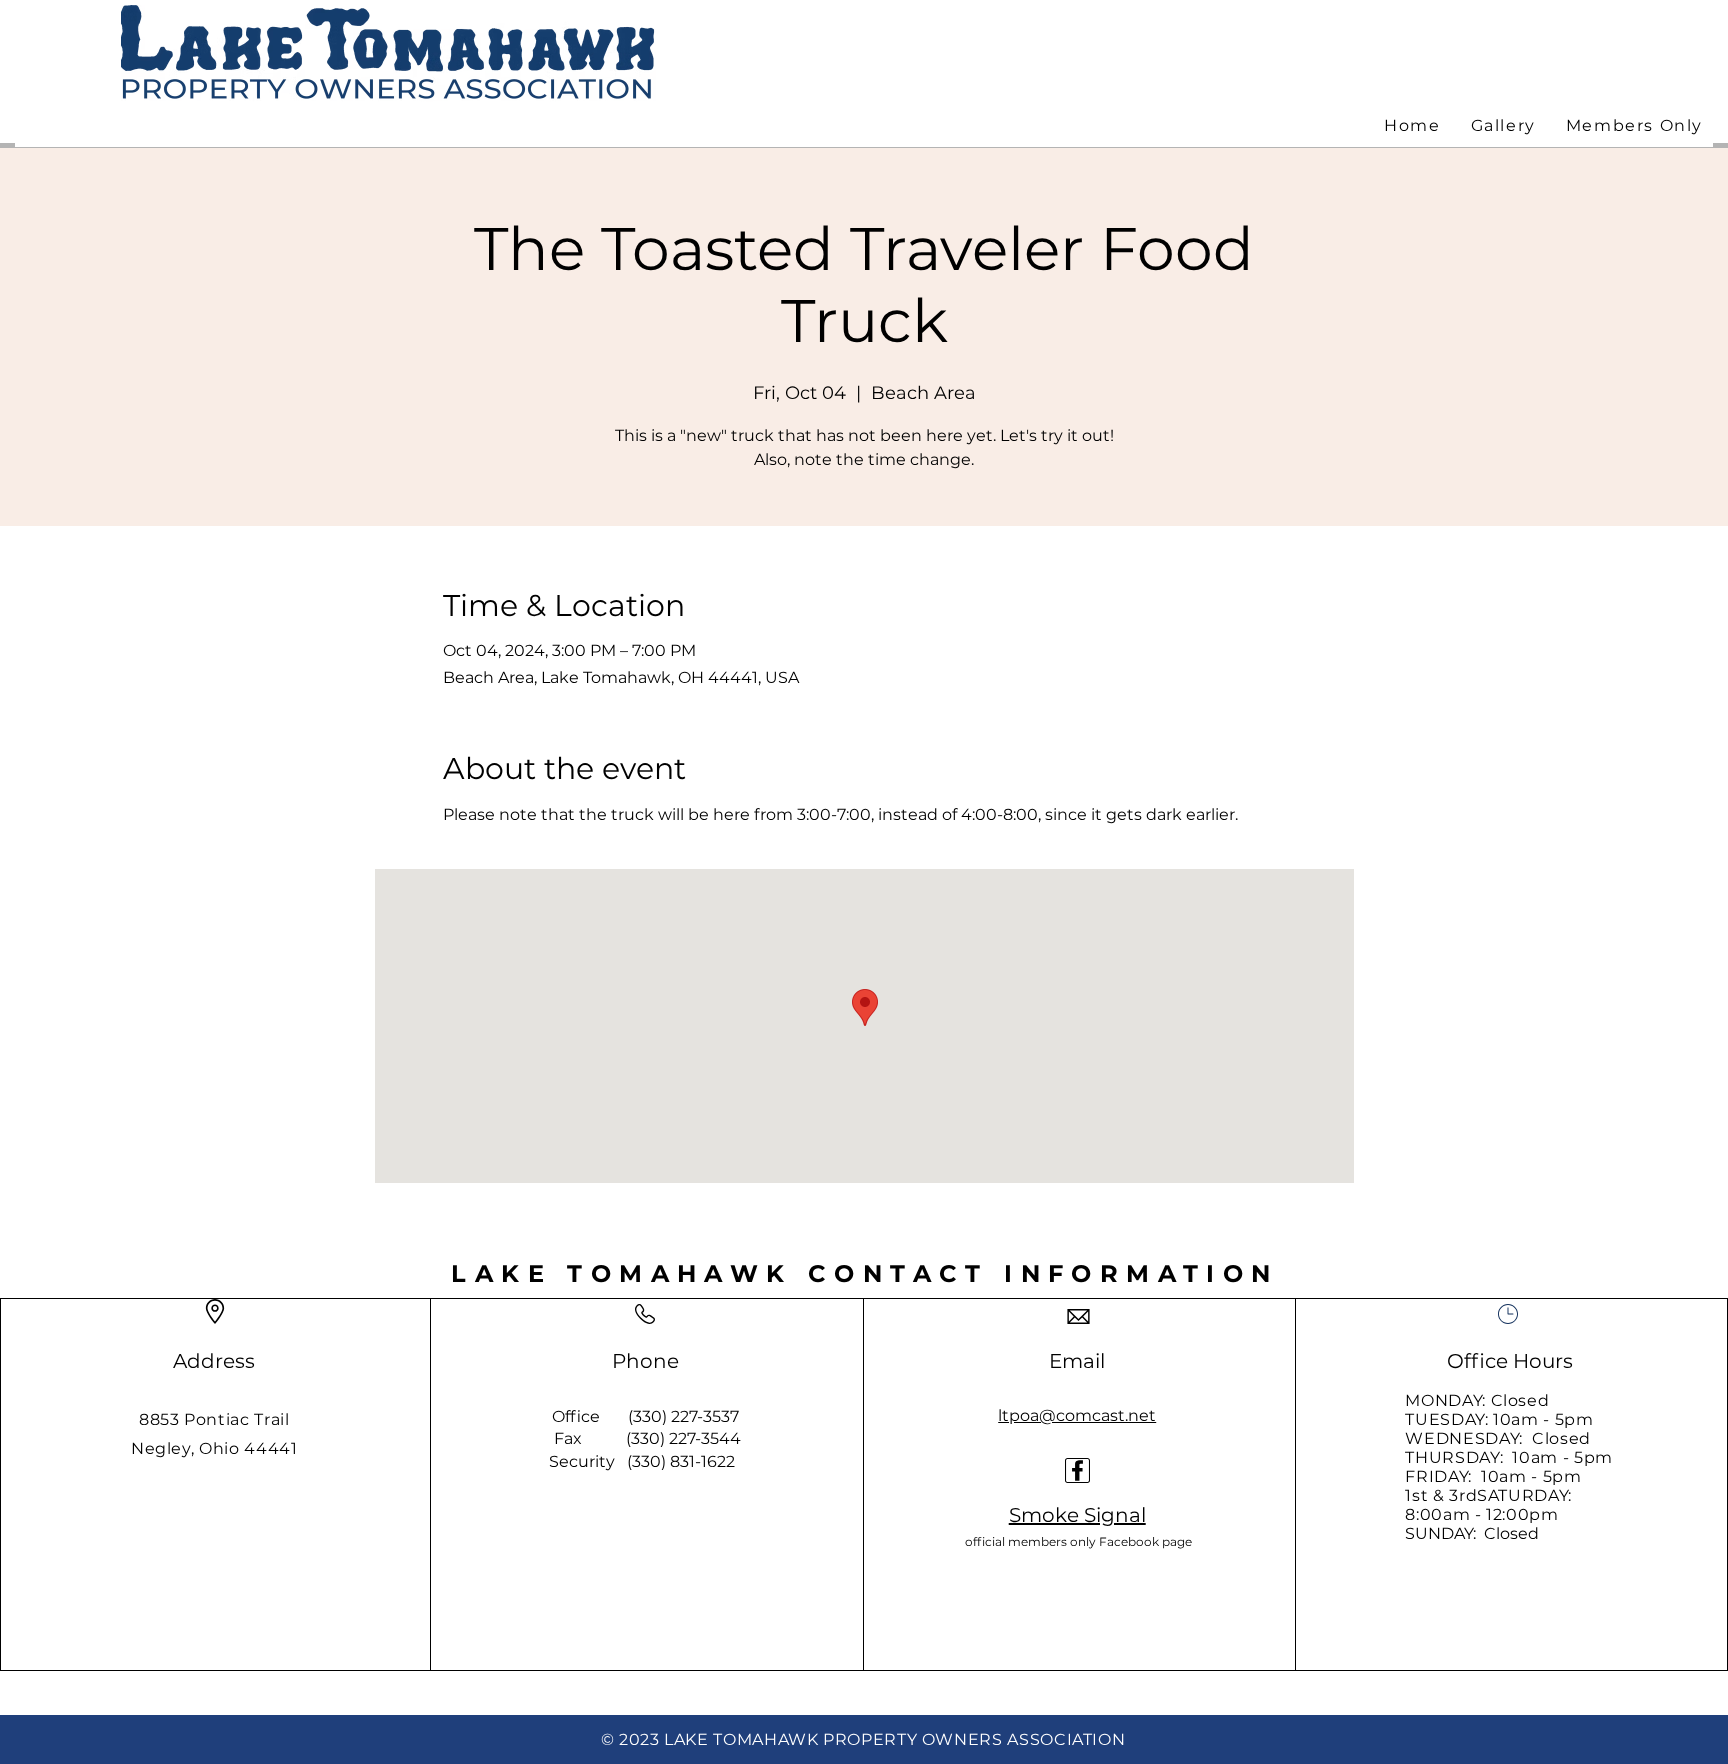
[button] (1634, 126)
